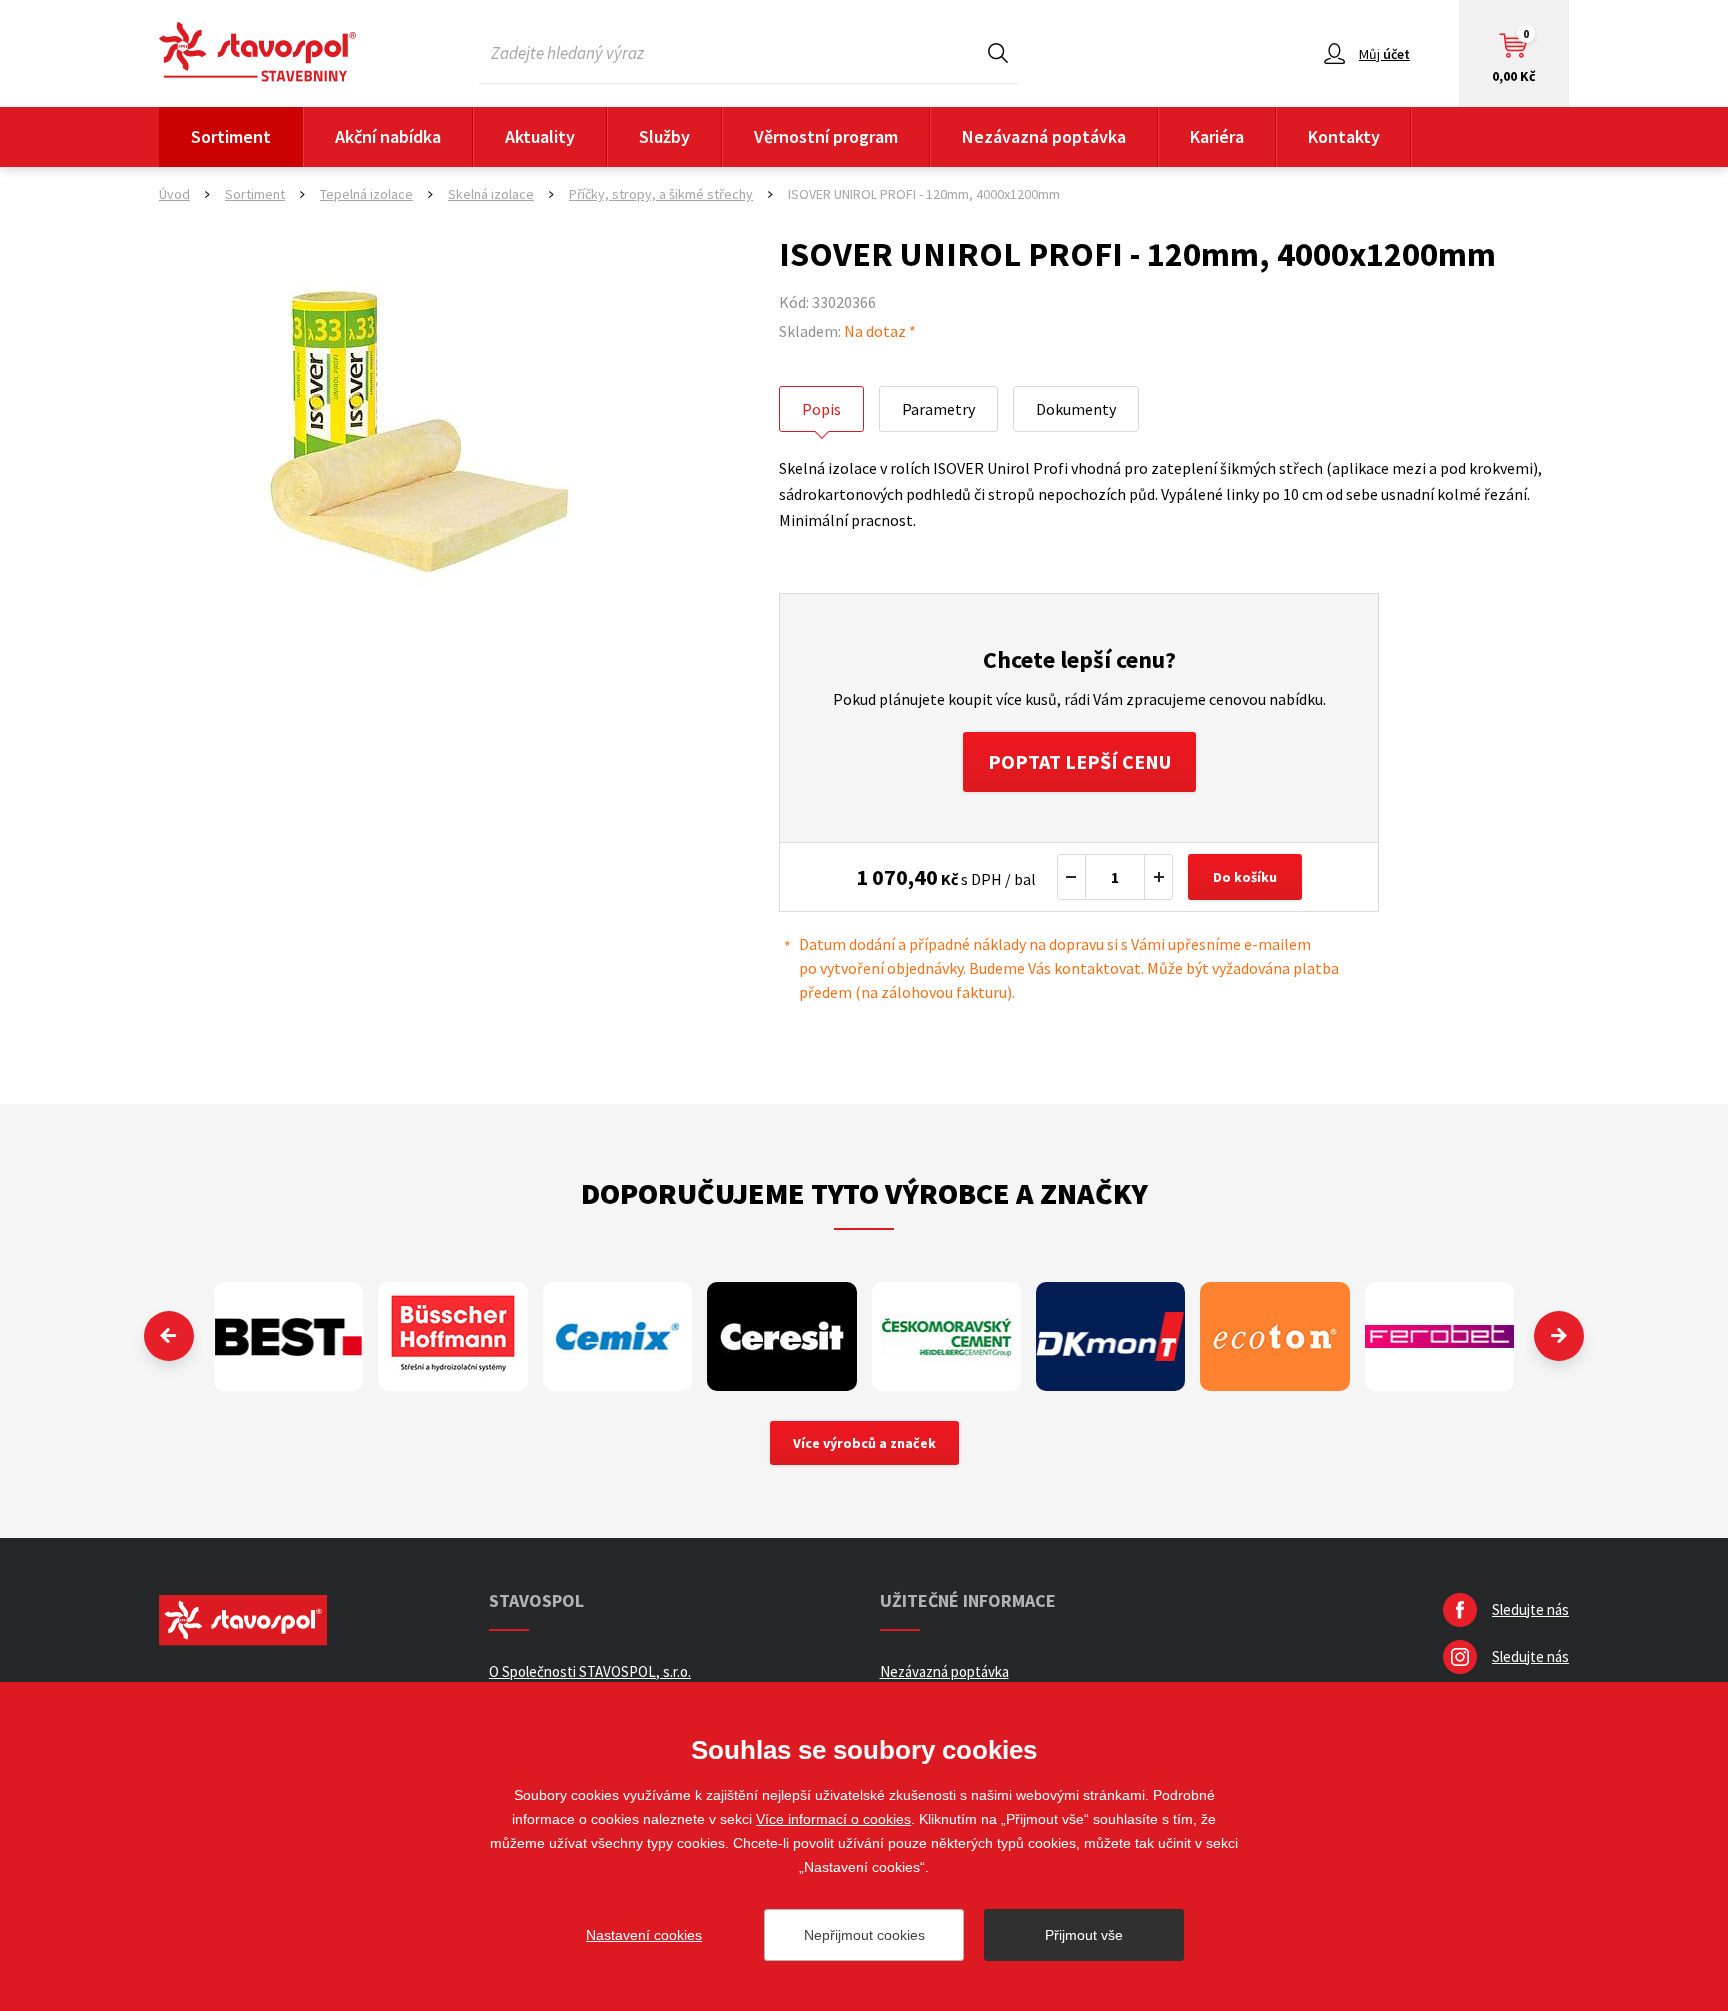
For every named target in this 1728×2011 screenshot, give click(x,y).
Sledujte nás (1530, 1609)
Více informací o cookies (833, 1819)
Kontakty (1344, 136)
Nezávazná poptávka (1044, 136)
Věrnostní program (826, 136)
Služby (664, 136)
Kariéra (1217, 136)
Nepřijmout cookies (864, 1935)
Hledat (998, 52)
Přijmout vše (1084, 1935)
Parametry (938, 409)
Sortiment (231, 136)
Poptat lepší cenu (1079, 761)
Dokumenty (1076, 409)
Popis (821, 409)
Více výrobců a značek (864, 1443)
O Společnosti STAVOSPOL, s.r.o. (590, 1671)
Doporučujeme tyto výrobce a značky (864, 1193)
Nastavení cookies (644, 1935)
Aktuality (540, 136)
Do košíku (1245, 877)
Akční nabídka (388, 136)
